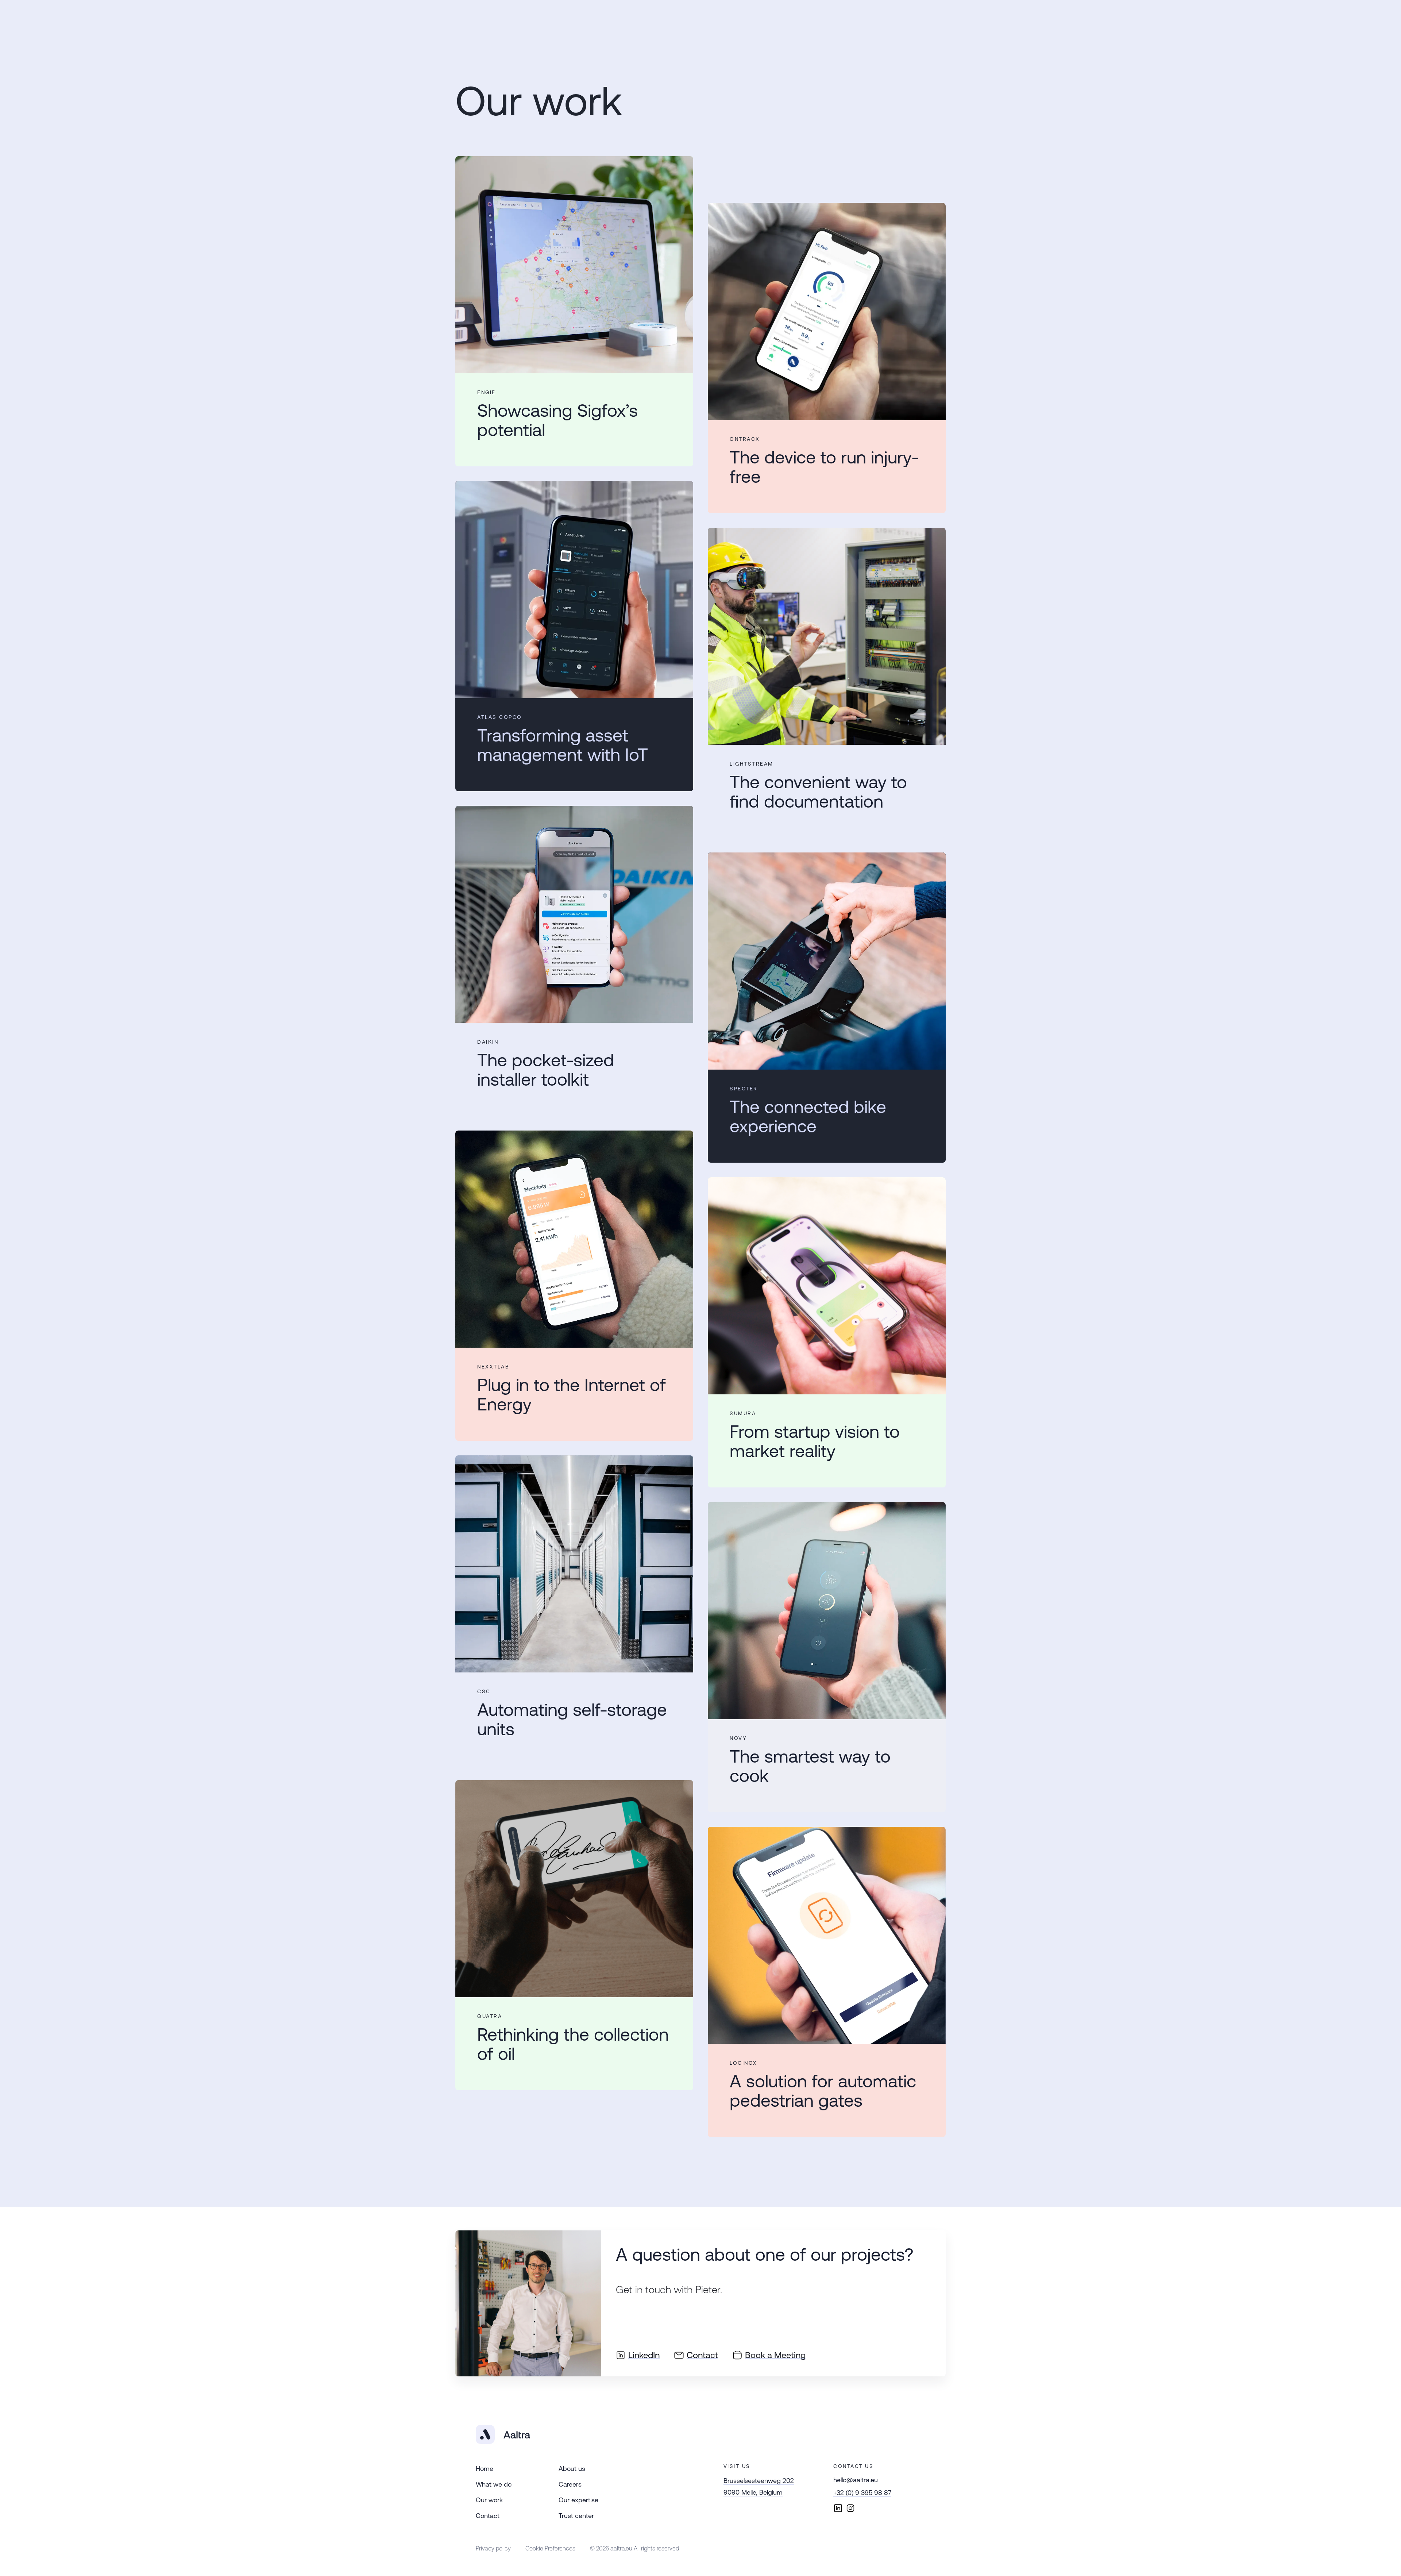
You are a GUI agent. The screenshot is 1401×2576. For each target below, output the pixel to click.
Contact (488, 2516)
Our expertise (578, 2500)
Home (485, 2469)
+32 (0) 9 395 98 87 (862, 2493)
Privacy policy (493, 2548)
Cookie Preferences (550, 2548)
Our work (489, 2500)
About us (572, 2469)
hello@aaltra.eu (856, 2480)
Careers (570, 2484)
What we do (494, 2484)
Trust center (576, 2516)
